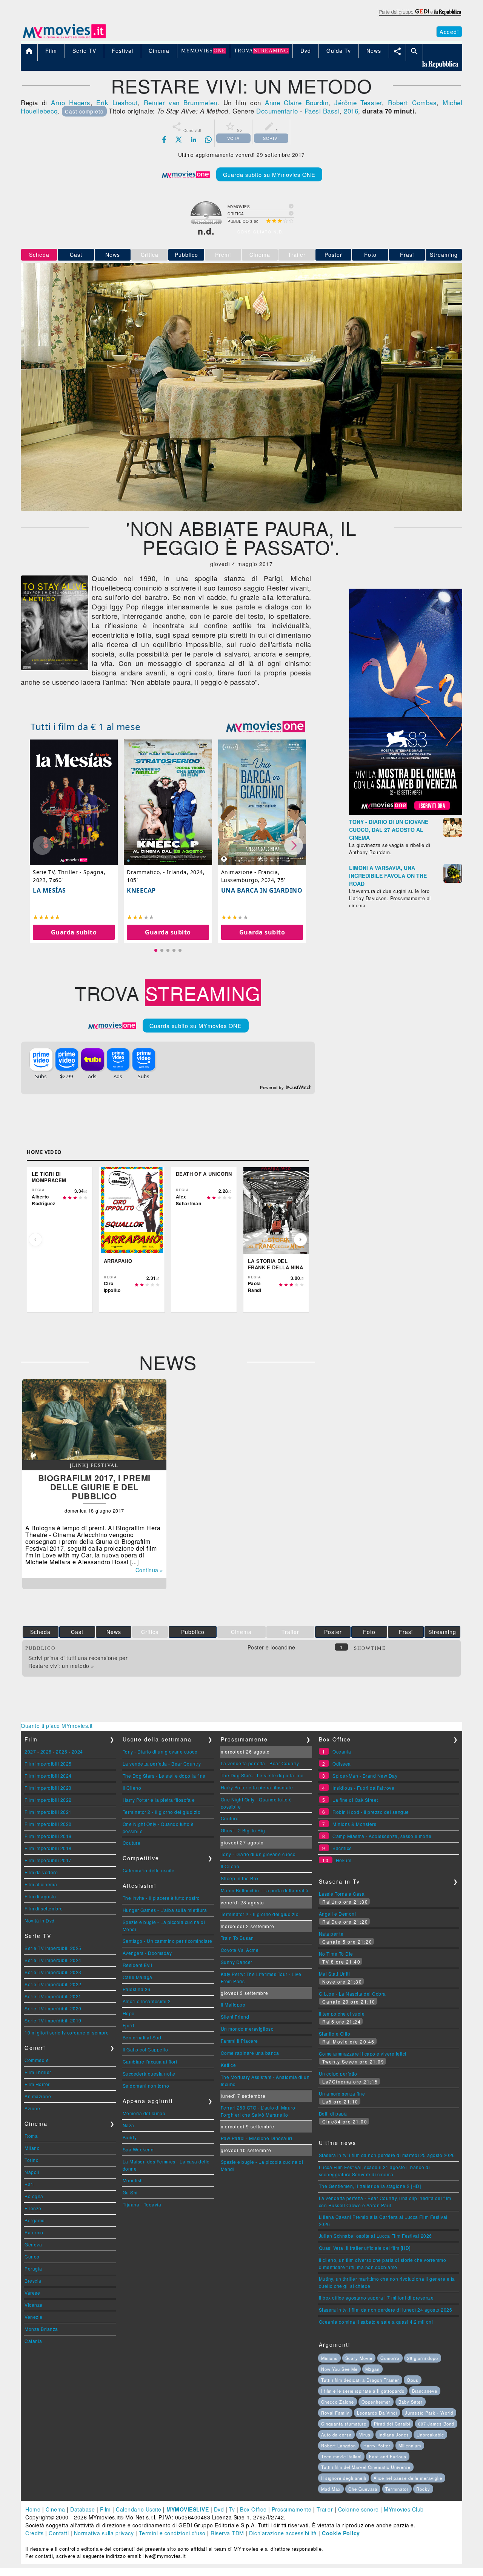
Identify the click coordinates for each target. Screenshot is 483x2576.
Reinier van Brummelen (181, 102)
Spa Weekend (138, 2149)
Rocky (423, 2489)
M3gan (372, 2369)
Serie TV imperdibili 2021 (53, 1996)
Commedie (37, 2060)
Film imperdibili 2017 (48, 1860)
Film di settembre (44, 1908)
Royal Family (335, 2413)
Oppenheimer (376, 2402)
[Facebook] (164, 140)
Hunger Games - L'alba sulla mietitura (165, 1910)
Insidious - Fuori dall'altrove (363, 1788)
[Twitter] (179, 140)
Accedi (449, 32)
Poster (333, 255)
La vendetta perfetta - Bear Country (162, 1764)
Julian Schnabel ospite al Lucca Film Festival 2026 (375, 2236)
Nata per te (331, 1934)
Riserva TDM (227, 2533)
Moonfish (133, 2180)
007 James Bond (436, 2424)
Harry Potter (377, 2446)
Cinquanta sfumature (344, 2424)
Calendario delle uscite (149, 1870)
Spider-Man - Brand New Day (365, 1776)
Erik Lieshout (117, 102)
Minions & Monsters (354, 1824)
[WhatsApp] (208, 140)
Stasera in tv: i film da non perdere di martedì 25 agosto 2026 (387, 2155)
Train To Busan (237, 1938)
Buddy (130, 2137)
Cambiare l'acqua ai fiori (150, 2061)
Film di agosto (40, 1896)
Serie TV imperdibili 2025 (53, 1948)
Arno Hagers (71, 102)
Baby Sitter (411, 2402)
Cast (76, 255)
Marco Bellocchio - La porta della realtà (265, 1890)
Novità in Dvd (40, 1920)
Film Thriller (38, 2072)
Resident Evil (138, 1965)
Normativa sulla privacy (104, 2533)
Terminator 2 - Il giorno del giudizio (162, 1812)
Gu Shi (130, 2192)
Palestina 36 (137, 1989)
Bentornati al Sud (142, 2037)
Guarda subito (74, 932)
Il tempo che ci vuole (342, 2014)
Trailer (325, 2509)
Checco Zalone (338, 2402)
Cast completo (84, 111)
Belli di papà (333, 2113)
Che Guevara (363, 2489)
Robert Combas (412, 102)
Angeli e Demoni (338, 1914)
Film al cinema (41, 1884)
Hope (129, 2013)
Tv (232, 2509)
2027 (30, 1751)
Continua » (149, 1570)
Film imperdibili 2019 (48, 1836)
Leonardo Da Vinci (377, 2413)
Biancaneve (425, 2391)
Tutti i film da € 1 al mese (86, 726)
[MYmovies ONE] (266, 727)
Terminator (397, 2489)
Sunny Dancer (237, 1962)
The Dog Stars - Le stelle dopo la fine (164, 1776)
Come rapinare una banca (250, 2053)
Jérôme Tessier (358, 102)
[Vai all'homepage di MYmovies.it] (64, 38)
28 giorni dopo (423, 2358)
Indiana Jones (394, 2435)
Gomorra (390, 2358)
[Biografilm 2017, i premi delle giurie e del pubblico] (94, 1458)
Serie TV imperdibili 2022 (53, 1984)
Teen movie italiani (341, 2456)
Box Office (253, 2509)
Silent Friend (235, 2017)
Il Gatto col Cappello (145, 2049)
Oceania (342, 1751)
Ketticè (228, 2065)
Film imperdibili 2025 (48, 1764)
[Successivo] (300, 1240)
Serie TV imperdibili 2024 (53, 1960)
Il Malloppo (233, 2004)
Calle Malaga (138, 1977)
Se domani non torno (146, 2086)
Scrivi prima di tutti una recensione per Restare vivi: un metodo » (78, 1662)
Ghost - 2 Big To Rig (243, 1830)
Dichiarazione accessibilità (283, 2533)
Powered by (273, 1088)
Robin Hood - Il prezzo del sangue (371, 1812)
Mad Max (331, 2489)
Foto (370, 255)
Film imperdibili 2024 (48, 1776)
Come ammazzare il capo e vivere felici (363, 2054)
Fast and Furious (388, 2456)
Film (105, 2509)
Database (82, 2509)
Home (33, 2509)
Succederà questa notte (149, 2074)
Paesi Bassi (322, 111)
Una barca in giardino (262, 890)
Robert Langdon (338, 2446)
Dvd (219, 2509)
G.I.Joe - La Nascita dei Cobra (352, 1994)
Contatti (59, 2533)
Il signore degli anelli (344, 2478)
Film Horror (37, 2084)
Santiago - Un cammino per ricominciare (168, 1941)
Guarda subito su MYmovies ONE (269, 174)
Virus (365, 2435)
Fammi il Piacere (239, 2041)
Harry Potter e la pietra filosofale (159, 1800)
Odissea (342, 1764)
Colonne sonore (358, 2509)
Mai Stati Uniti (335, 1974)
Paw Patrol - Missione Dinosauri (257, 2138)
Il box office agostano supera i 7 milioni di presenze (376, 2298)
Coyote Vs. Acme (240, 1950)
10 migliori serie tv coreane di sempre (67, 2032)
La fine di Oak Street (355, 1800)
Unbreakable (430, 2435)
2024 (77, 1751)
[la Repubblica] (420, 16)
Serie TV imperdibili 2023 (53, 1972)
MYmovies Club (404, 2509)
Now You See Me (339, 2369)
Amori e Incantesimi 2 (147, 2001)
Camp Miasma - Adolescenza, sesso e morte (382, 1836)
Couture (132, 1843)
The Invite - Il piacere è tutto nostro (161, 1898)
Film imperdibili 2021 (48, 1812)
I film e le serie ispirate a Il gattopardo (363, 2391)
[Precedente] (35, 1240)
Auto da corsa (336, 2435)
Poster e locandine (271, 1647)
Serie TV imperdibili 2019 (53, 2020)
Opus (413, 2380)
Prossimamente (292, 2509)
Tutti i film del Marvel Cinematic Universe (366, 2467)
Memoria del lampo (144, 2113)
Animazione (38, 2096)
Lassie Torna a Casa (342, 1894)
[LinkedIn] (194, 140)
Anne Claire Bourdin (297, 102)
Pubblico (186, 255)
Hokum (344, 1860)
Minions (329, 2358)
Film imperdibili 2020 (48, 1824)
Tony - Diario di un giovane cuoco (160, 1751)
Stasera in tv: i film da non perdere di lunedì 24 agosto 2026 (386, 2310)
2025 (62, 1751)
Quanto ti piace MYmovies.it (57, 1726)
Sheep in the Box (240, 1878)
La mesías (49, 890)
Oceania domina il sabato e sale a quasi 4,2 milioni (376, 2322)
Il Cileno (132, 1788)
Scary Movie (359, 2358)
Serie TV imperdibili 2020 (53, 2008)
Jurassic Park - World (429, 2413)
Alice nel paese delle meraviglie (408, 2478)
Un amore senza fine (342, 2093)
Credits (35, 2533)
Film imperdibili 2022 (48, 1800)
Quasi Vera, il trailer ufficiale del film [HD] (365, 2248)
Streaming (444, 255)
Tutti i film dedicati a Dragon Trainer (360, 2380)
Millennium (410, 2446)
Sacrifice (342, 1848)
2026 (46, 1751)
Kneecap (141, 890)
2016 (351, 111)
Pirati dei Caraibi (392, 2424)
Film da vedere (41, 1872)
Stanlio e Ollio (335, 2034)
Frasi (407, 255)
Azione (32, 2108)
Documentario (277, 111)
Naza (128, 2125)
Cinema (55, 2509)
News (113, 255)
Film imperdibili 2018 (48, 1848)
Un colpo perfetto (338, 2074)
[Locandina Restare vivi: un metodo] (55, 668)
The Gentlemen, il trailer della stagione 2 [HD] (370, 2186)
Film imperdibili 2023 (48, 1788)
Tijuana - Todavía (142, 2204)
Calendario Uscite (139, 2509)
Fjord (128, 2025)
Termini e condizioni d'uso (172, 2533)
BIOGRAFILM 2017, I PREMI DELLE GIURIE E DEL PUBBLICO (94, 1487)
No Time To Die (336, 1954)
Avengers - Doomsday (147, 1953)
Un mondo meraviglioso (247, 2029)
